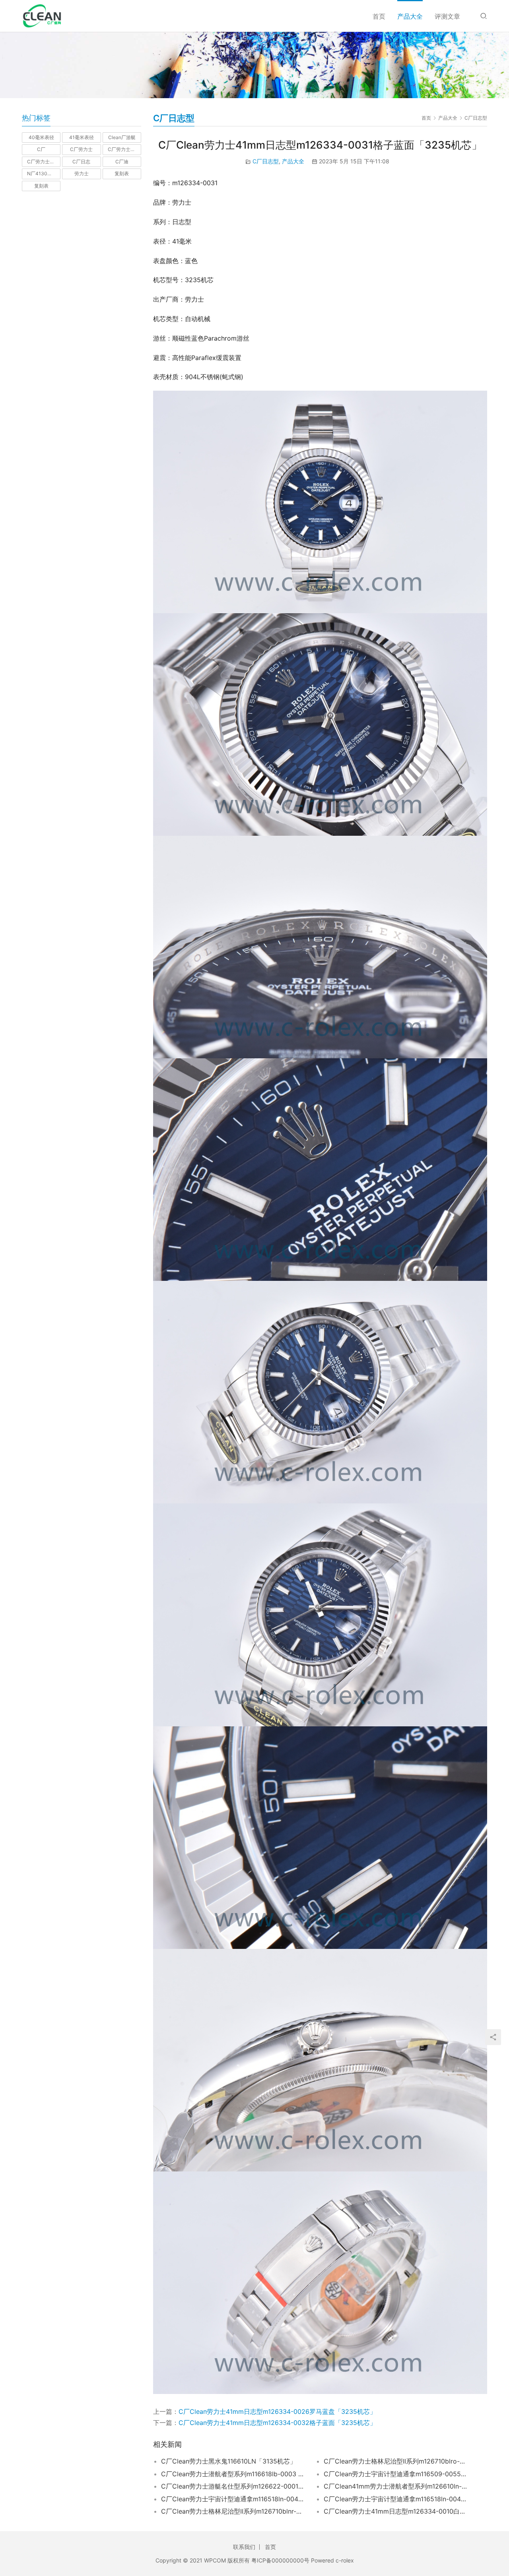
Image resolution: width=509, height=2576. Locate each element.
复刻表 (122, 173)
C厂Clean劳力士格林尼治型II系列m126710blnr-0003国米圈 (233, 2511)
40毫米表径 (41, 137)
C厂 (41, 149)
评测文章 (447, 16)
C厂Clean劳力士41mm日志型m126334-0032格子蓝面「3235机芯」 (277, 2423)
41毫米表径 (82, 137)
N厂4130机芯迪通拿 (44, 173)
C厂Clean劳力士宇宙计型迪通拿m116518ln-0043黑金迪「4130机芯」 (233, 2499)
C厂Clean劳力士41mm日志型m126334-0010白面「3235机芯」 (395, 2511)
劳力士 (82, 173)
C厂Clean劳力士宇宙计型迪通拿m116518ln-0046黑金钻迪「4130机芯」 (395, 2499)
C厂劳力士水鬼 (43, 162)
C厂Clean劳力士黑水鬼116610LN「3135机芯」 (229, 2461)
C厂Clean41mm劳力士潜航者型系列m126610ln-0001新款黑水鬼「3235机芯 (395, 2486)
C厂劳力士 (81, 149)
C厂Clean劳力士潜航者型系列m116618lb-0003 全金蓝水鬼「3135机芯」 (233, 2474)
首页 (379, 16)
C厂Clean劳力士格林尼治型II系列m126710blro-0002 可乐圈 (395, 2461)
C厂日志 (81, 162)
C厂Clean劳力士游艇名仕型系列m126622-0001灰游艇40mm (233, 2486)
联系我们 (244, 2547)
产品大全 (410, 16)
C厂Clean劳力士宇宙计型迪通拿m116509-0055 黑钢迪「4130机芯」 (395, 2474)
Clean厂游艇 (122, 137)
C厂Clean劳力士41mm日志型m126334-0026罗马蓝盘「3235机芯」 (277, 2411)
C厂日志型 (266, 161)
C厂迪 (122, 162)
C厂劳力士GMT (124, 149)
